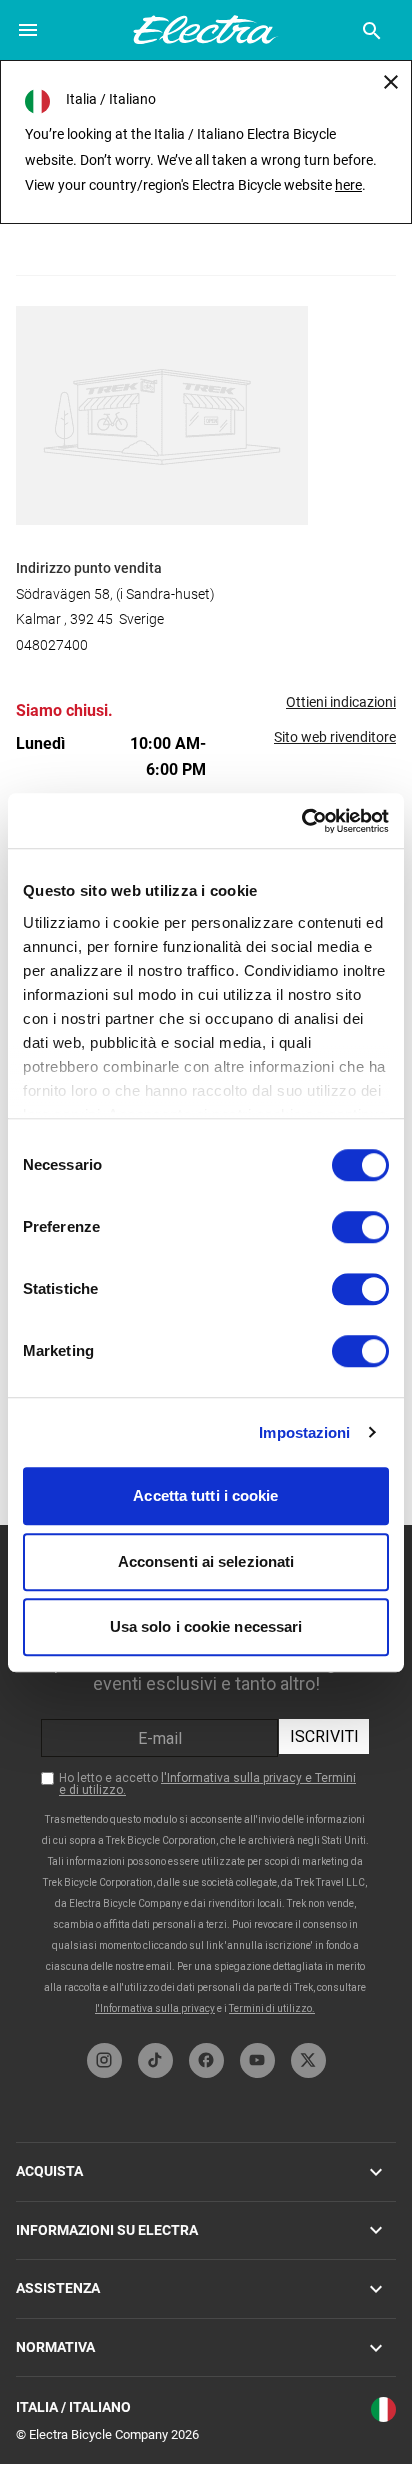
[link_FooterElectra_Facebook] (206, 2060)
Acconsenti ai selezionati (206, 1561)
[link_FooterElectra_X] (308, 2060)
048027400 (52, 645)
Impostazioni (304, 1432)
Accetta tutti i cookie (205, 1495)
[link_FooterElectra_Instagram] (104, 2060)
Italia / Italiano (73, 2407)
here (348, 185)
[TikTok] (155, 2060)
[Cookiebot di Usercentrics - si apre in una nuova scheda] (301, 821)
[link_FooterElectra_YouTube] (257, 2060)
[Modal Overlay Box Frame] (206, 1779)
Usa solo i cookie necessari (206, 1626)
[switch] (360, 1227)
